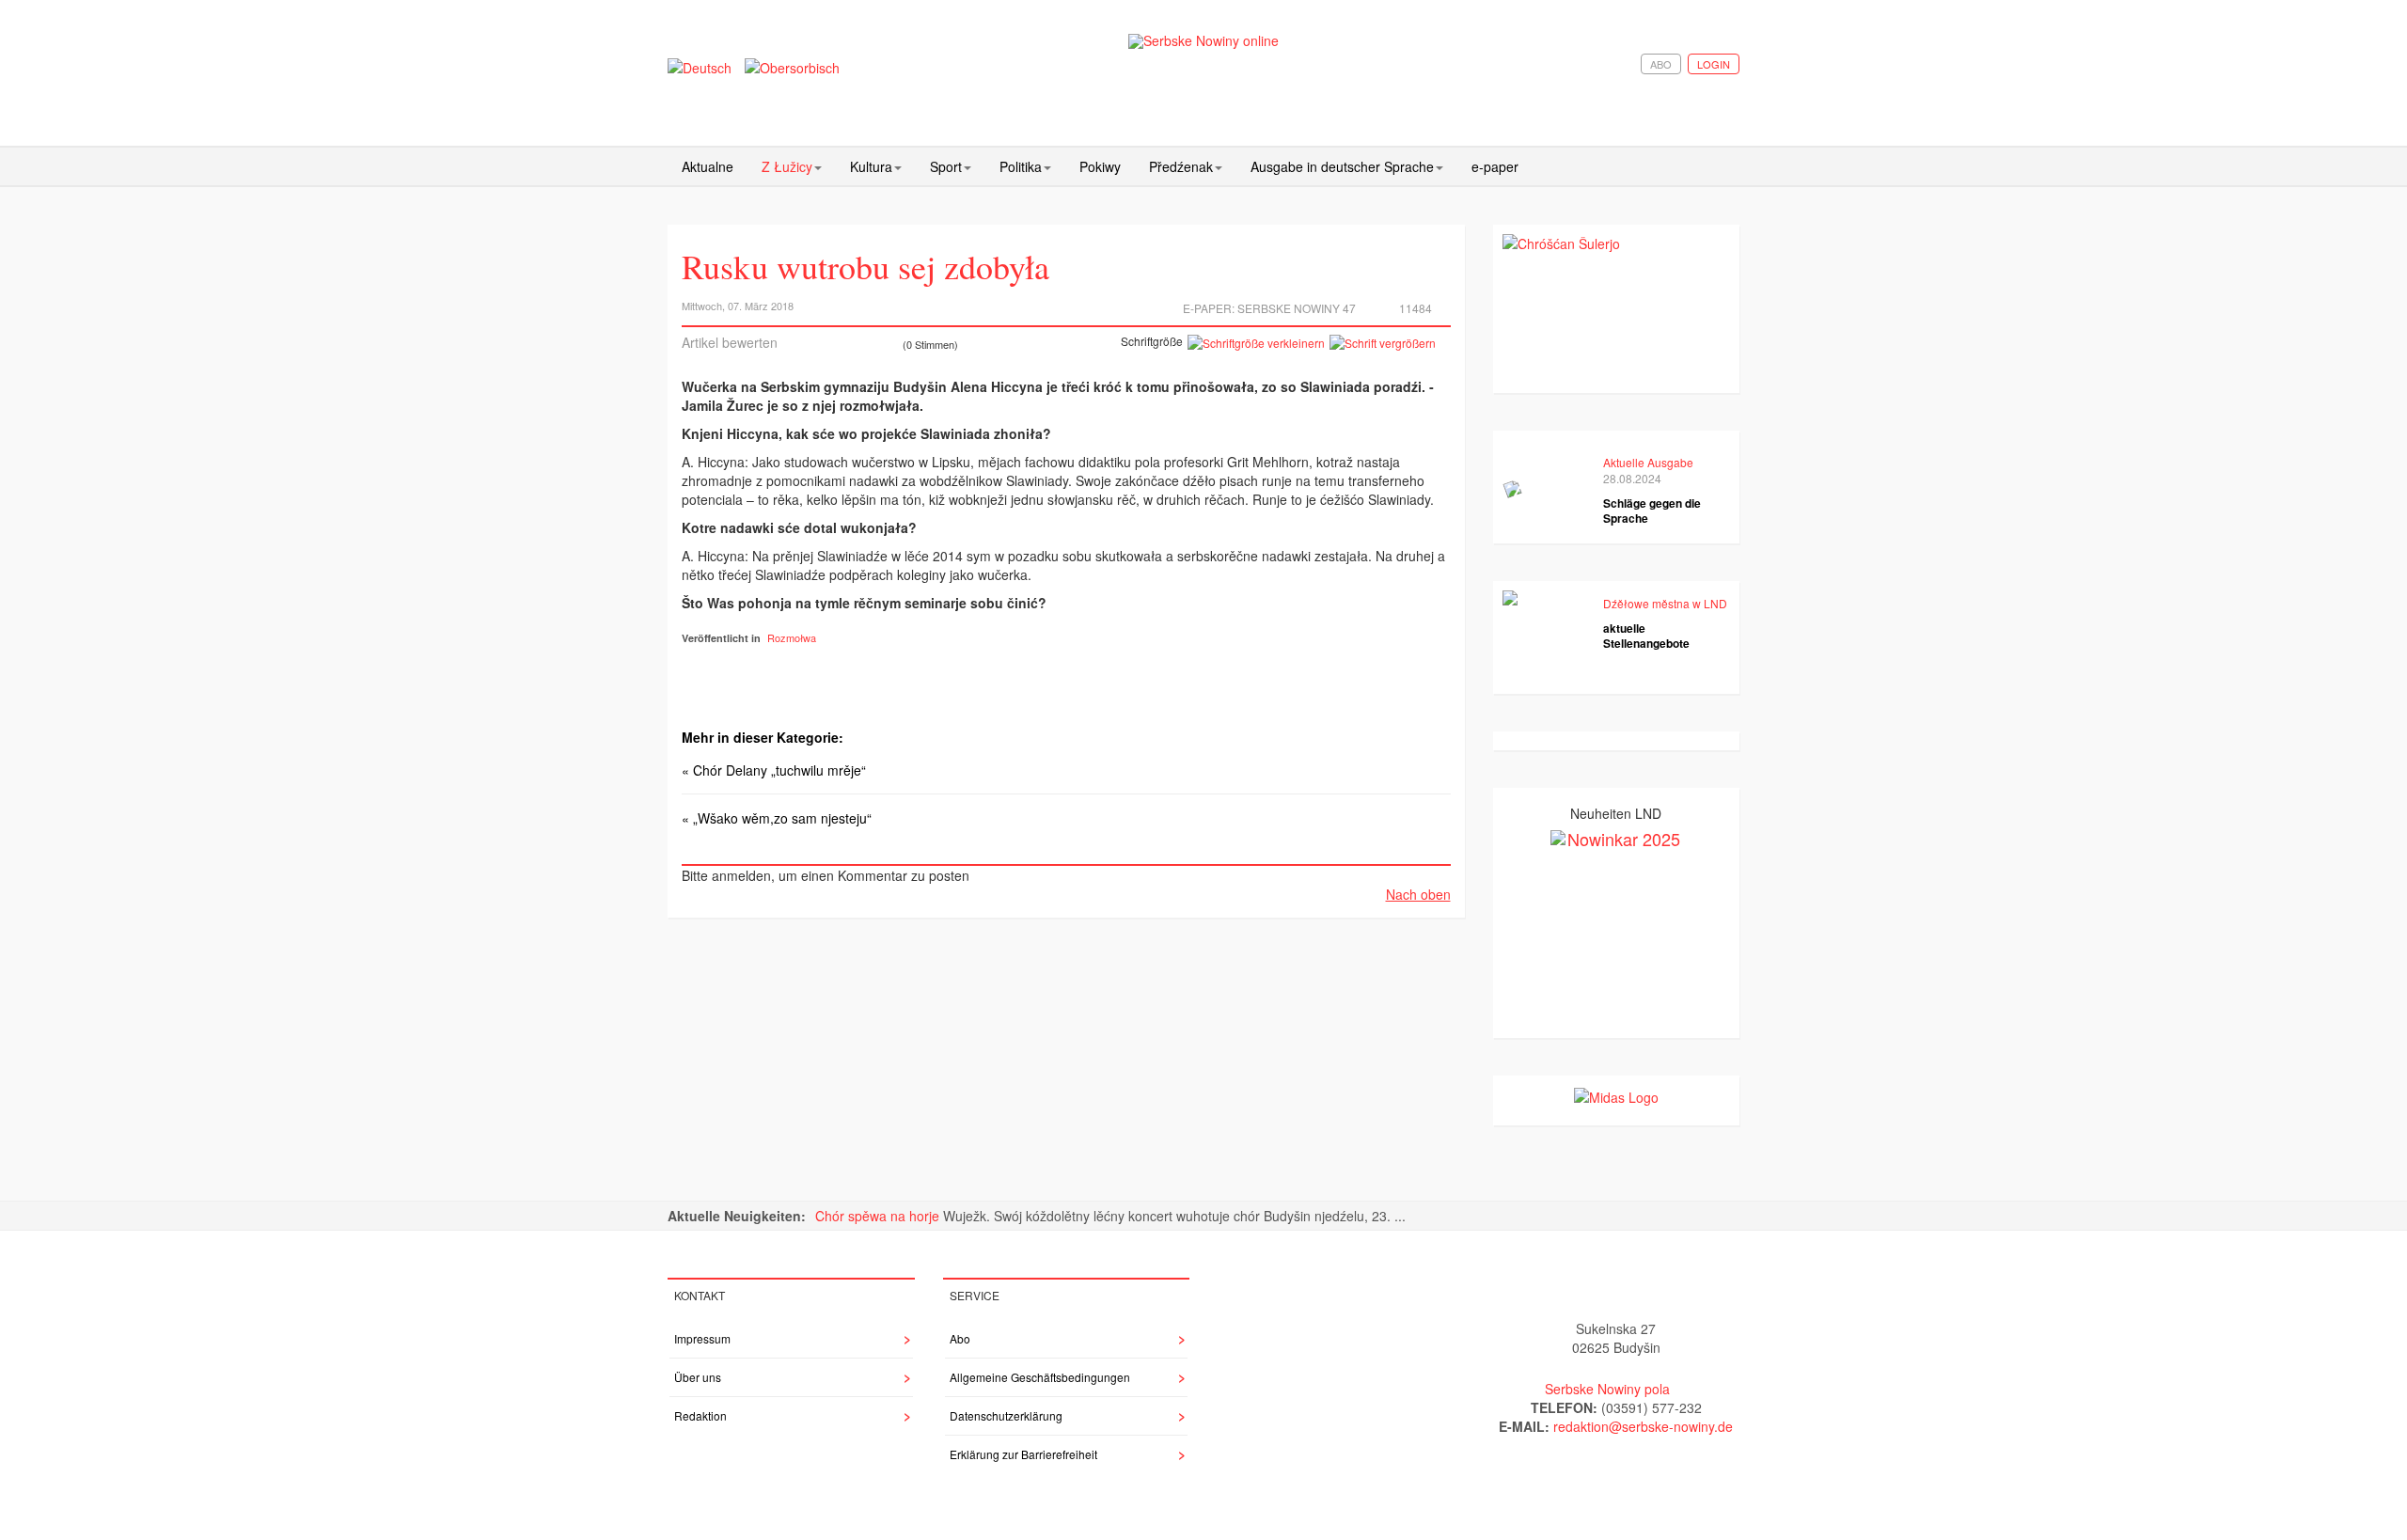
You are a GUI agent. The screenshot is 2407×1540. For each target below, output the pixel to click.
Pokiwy (1100, 166)
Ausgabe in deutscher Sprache (1342, 166)
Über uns (698, 1377)
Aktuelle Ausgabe (1648, 462)
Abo (1661, 64)
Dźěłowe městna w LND (1665, 603)
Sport (946, 166)
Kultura (871, 166)
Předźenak (1181, 166)
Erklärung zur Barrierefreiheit (1023, 1454)
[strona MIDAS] (1616, 1094)
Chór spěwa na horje (879, 1216)
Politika (1021, 166)
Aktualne (708, 166)
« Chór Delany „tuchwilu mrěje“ (774, 770)
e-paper (1495, 166)
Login (1714, 64)
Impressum (702, 1338)
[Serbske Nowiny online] (1203, 41)
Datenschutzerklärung (1006, 1415)
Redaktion (700, 1415)
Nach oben (1418, 894)
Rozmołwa (792, 637)
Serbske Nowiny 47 (1297, 308)
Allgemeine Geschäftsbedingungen (1040, 1377)
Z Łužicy (787, 166)
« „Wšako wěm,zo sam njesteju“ (777, 818)
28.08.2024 (1632, 478)
